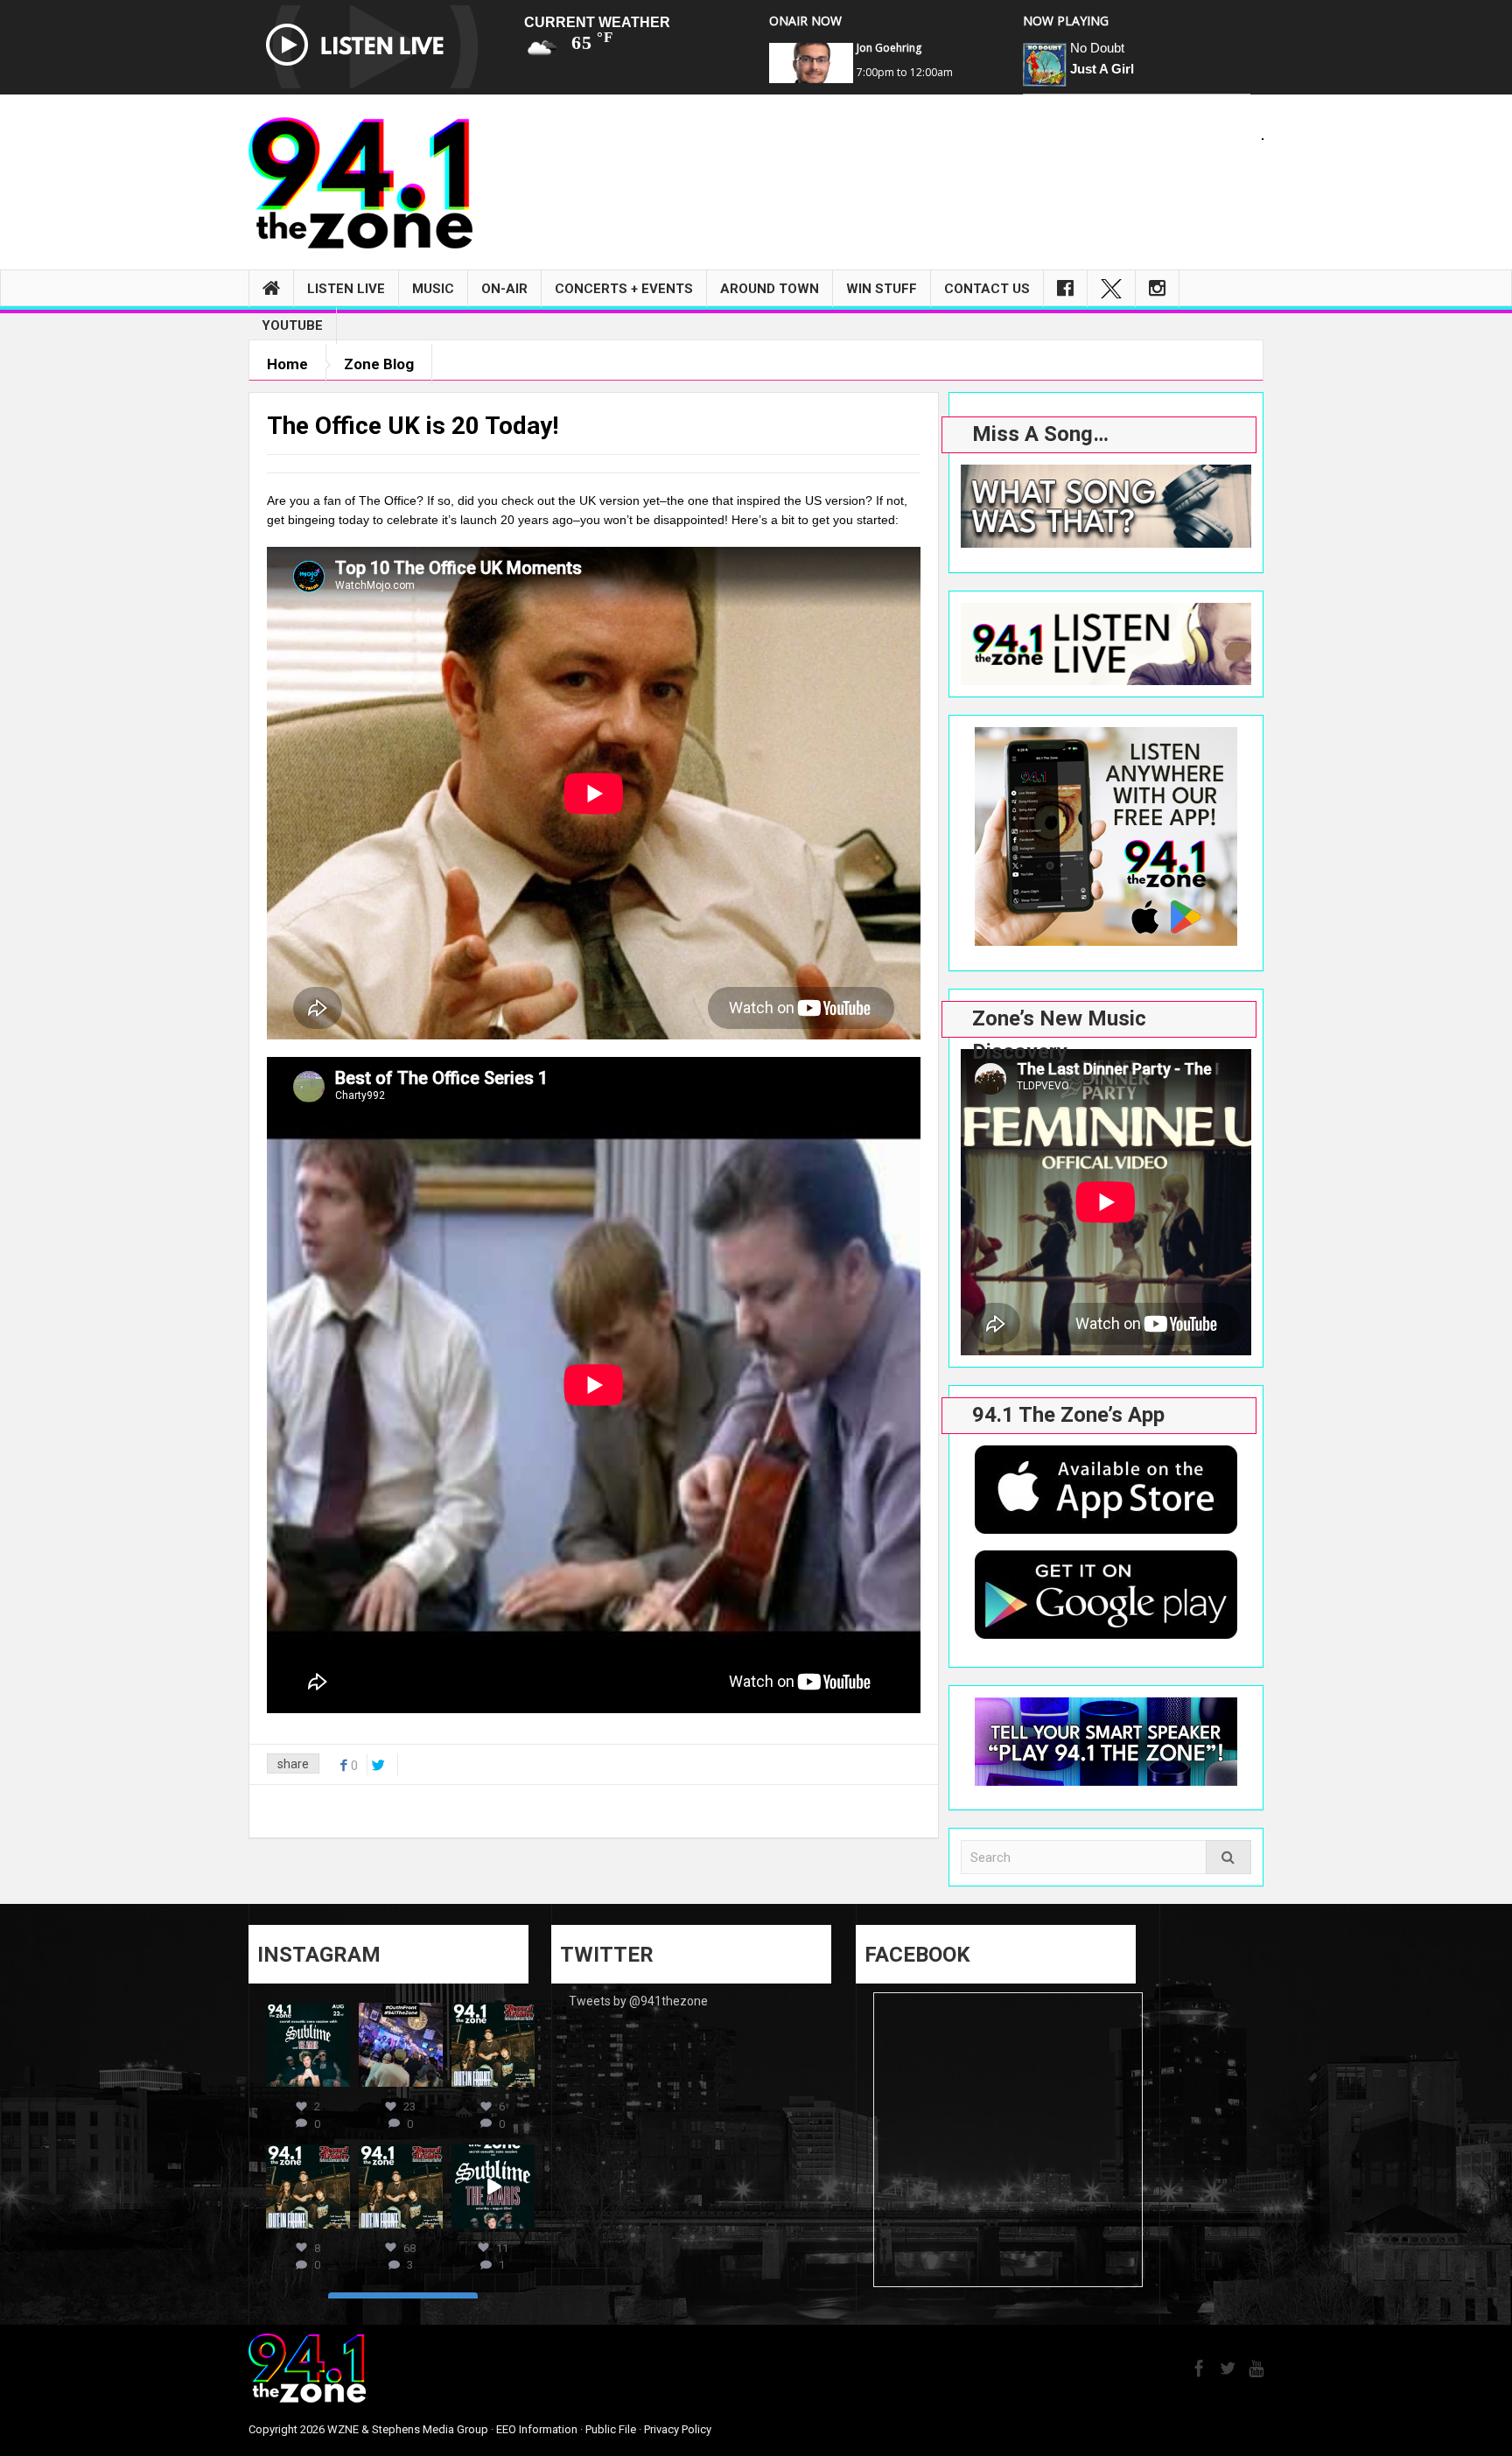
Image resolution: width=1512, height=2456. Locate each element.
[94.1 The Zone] (360, 182)
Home (287, 364)
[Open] (308, 2045)
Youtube (292, 325)
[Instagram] (1157, 289)
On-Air (504, 289)
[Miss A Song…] (1106, 506)
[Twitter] (1111, 289)
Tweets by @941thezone (638, 2001)
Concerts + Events (624, 289)
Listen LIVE (346, 289)
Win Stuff (882, 289)
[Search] (1228, 1857)
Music (433, 289)
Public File (611, 2429)
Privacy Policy (678, 2429)
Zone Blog (379, 364)
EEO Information (537, 2429)
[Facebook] (1065, 289)
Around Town (770, 289)
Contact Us (987, 289)
